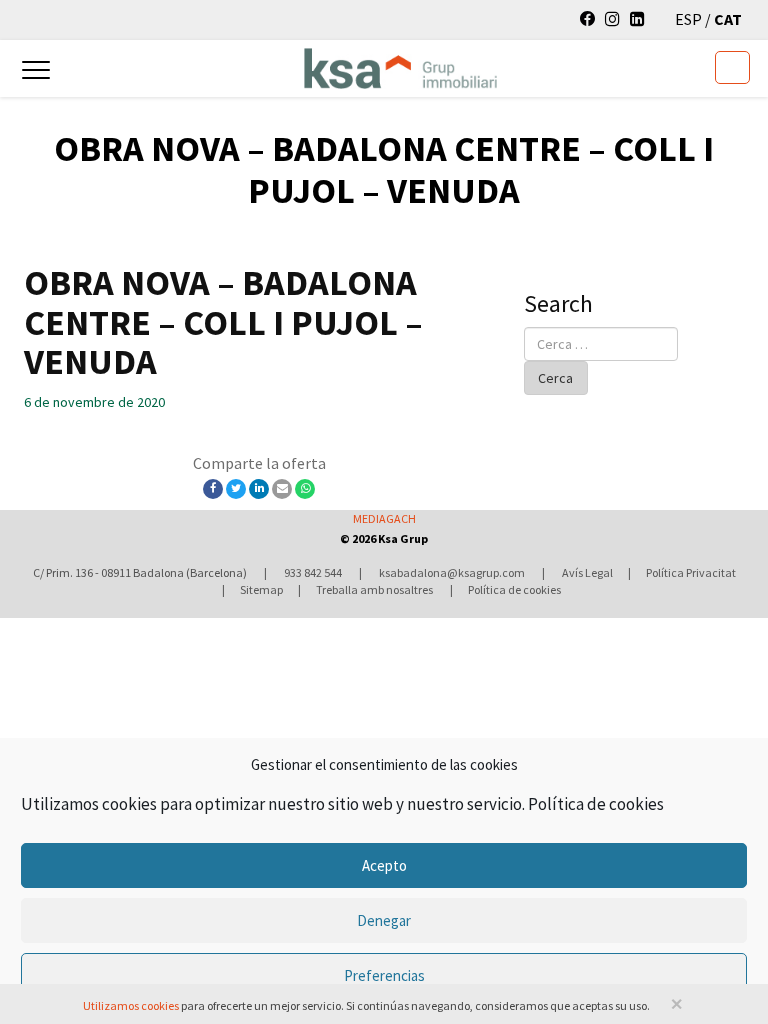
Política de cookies (596, 804)
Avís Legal (587, 572)
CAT (728, 19)
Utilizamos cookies (131, 1005)
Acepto (384, 865)
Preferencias (384, 975)
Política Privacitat (691, 572)
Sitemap (261, 589)
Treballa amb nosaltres (374, 589)
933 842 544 (313, 572)
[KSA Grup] (363, 67)
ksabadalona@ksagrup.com (452, 572)
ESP (690, 19)
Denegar (384, 920)
